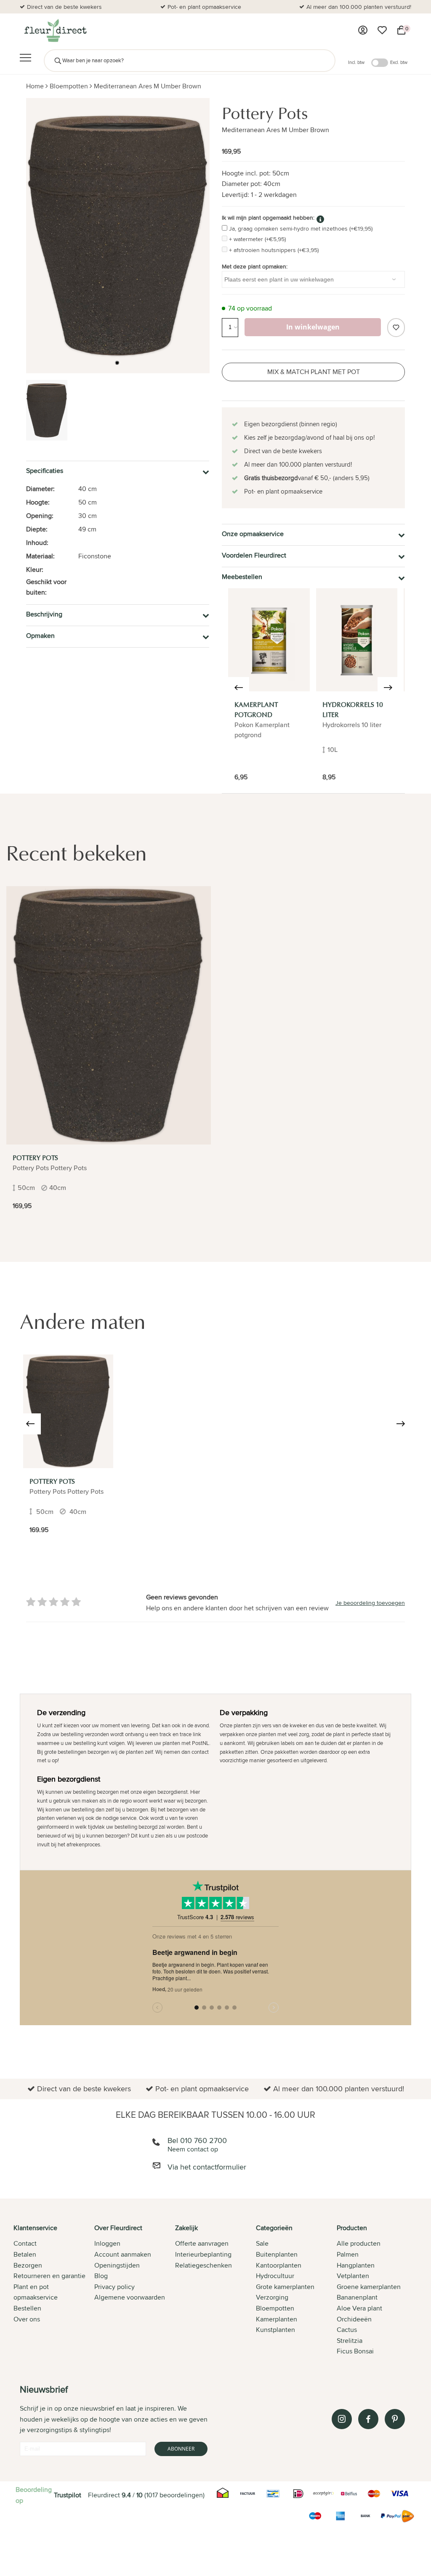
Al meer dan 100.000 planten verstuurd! (359, 7)
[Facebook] (368, 2419)
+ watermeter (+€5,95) (257, 239)
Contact (25, 2243)
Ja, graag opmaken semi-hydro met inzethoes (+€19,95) (301, 228)
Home (35, 86)
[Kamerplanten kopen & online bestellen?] (55, 30)
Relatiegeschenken (204, 2265)
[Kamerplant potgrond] (269, 640)
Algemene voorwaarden (130, 2297)
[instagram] (342, 2419)
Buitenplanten (277, 2254)
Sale (262, 2243)
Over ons (27, 2319)
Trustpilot (68, 2495)
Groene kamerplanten (369, 2287)
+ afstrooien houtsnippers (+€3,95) (274, 250)
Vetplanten (353, 2276)
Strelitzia (350, 2341)
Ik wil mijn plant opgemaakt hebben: (268, 218)
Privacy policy (114, 2287)
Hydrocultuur (275, 2276)
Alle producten (359, 2243)
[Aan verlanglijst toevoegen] (396, 328)
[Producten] (363, 30)
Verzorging (272, 2297)
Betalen (25, 2254)
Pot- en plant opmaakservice (204, 7)
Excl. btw (399, 62)
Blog (101, 2276)
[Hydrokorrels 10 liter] (357, 640)
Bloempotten (69, 86)
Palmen (348, 2254)
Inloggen (107, 2243)
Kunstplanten (275, 2330)
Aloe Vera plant (359, 2308)
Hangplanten (356, 2265)
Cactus (347, 2330)
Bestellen (27, 2308)
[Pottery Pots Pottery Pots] (68, 1411)
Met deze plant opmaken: (255, 266)
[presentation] (239, 688)
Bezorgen (28, 2265)
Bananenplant (357, 2297)
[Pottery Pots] (109, 1015)
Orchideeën (354, 2319)
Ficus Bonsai (355, 2351)
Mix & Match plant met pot (314, 372)
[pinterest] (395, 2419)
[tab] (54, 2290)
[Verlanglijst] (382, 30)
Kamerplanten (277, 2319)
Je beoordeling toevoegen (370, 1603)
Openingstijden (117, 2265)
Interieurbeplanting (203, 2254)
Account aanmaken (123, 2254)
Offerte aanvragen (202, 2243)
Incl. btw (356, 62)
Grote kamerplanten (285, 2287)
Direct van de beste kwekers (64, 7)
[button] (117, 363)
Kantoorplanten (279, 2265)
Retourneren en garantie (49, 2276)
